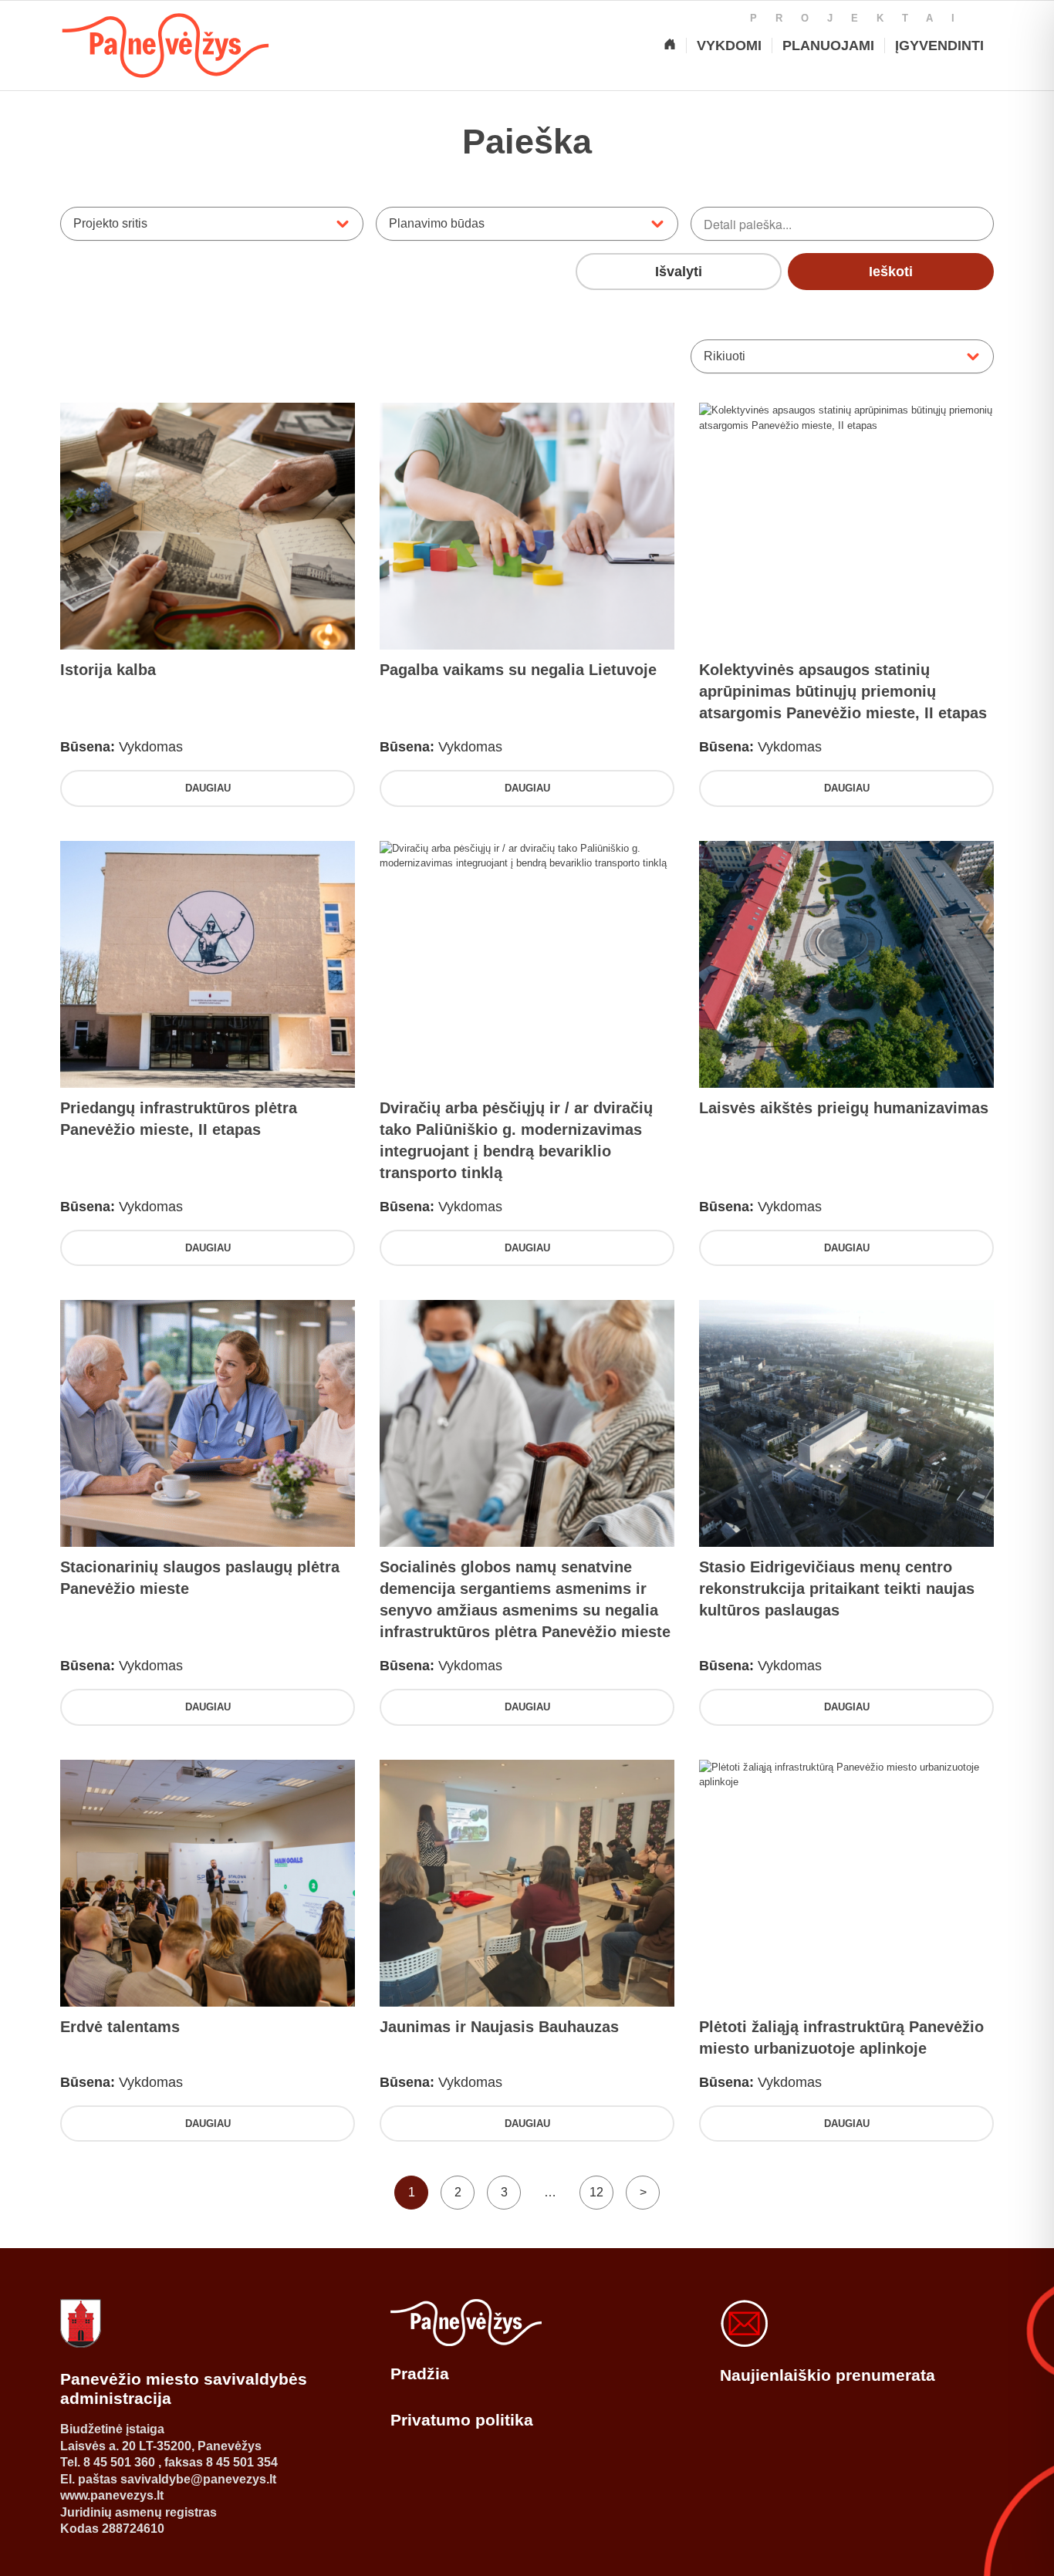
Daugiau (208, 788)
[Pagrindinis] (670, 46)
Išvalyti (679, 272)
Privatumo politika (462, 2420)
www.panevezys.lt (112, 2495)
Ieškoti (891, 272)
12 (596, 2192)
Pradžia (420, 2373)
